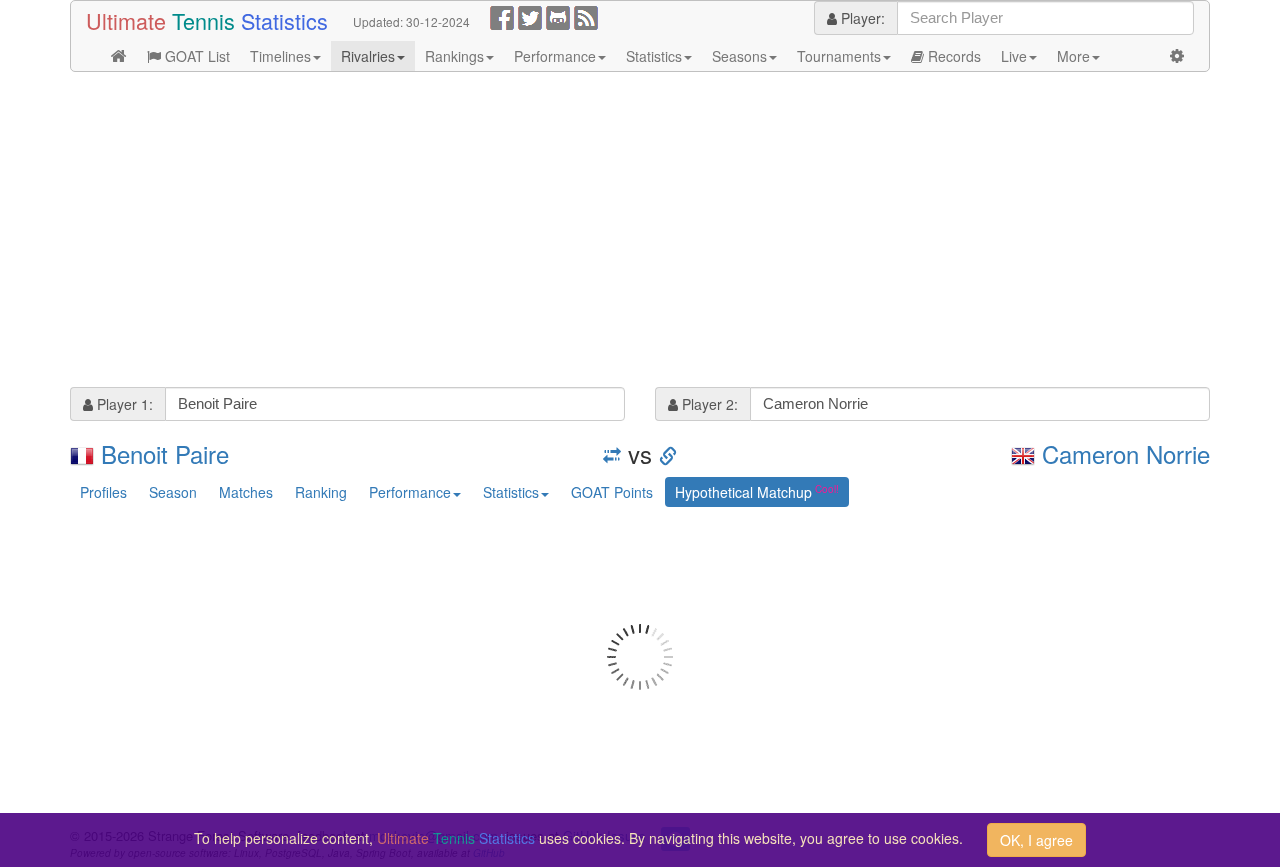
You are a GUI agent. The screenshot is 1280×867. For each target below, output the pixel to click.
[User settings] (1177, 56)
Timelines (280, 56)
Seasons (739, 56)
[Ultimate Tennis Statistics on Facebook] (502, 16)
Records (952, 56)
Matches (246, 492)
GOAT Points (612, 492)
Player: (861, 18)
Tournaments (839, 56)
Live (1014, 56)
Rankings (454, 56)
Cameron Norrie (1126, 453)
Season (173, 492)
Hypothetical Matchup (743, 492)
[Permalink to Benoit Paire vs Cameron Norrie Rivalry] (668, 453)
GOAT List (195, 56)
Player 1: (123, 404)
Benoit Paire (165, 453)
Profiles (103, 492)
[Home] (119, 56)
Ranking (321, 492)
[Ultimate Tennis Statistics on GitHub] (558, 16)
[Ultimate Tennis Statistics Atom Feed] (586, 16)
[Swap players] (612, 453)
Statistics (654, 56)
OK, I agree (1036, 840)
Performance (555, 56)
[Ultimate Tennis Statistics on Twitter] (530, 16)
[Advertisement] (640, 232)
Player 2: (708, 404)
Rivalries (368, 56)
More (1073, 56)
